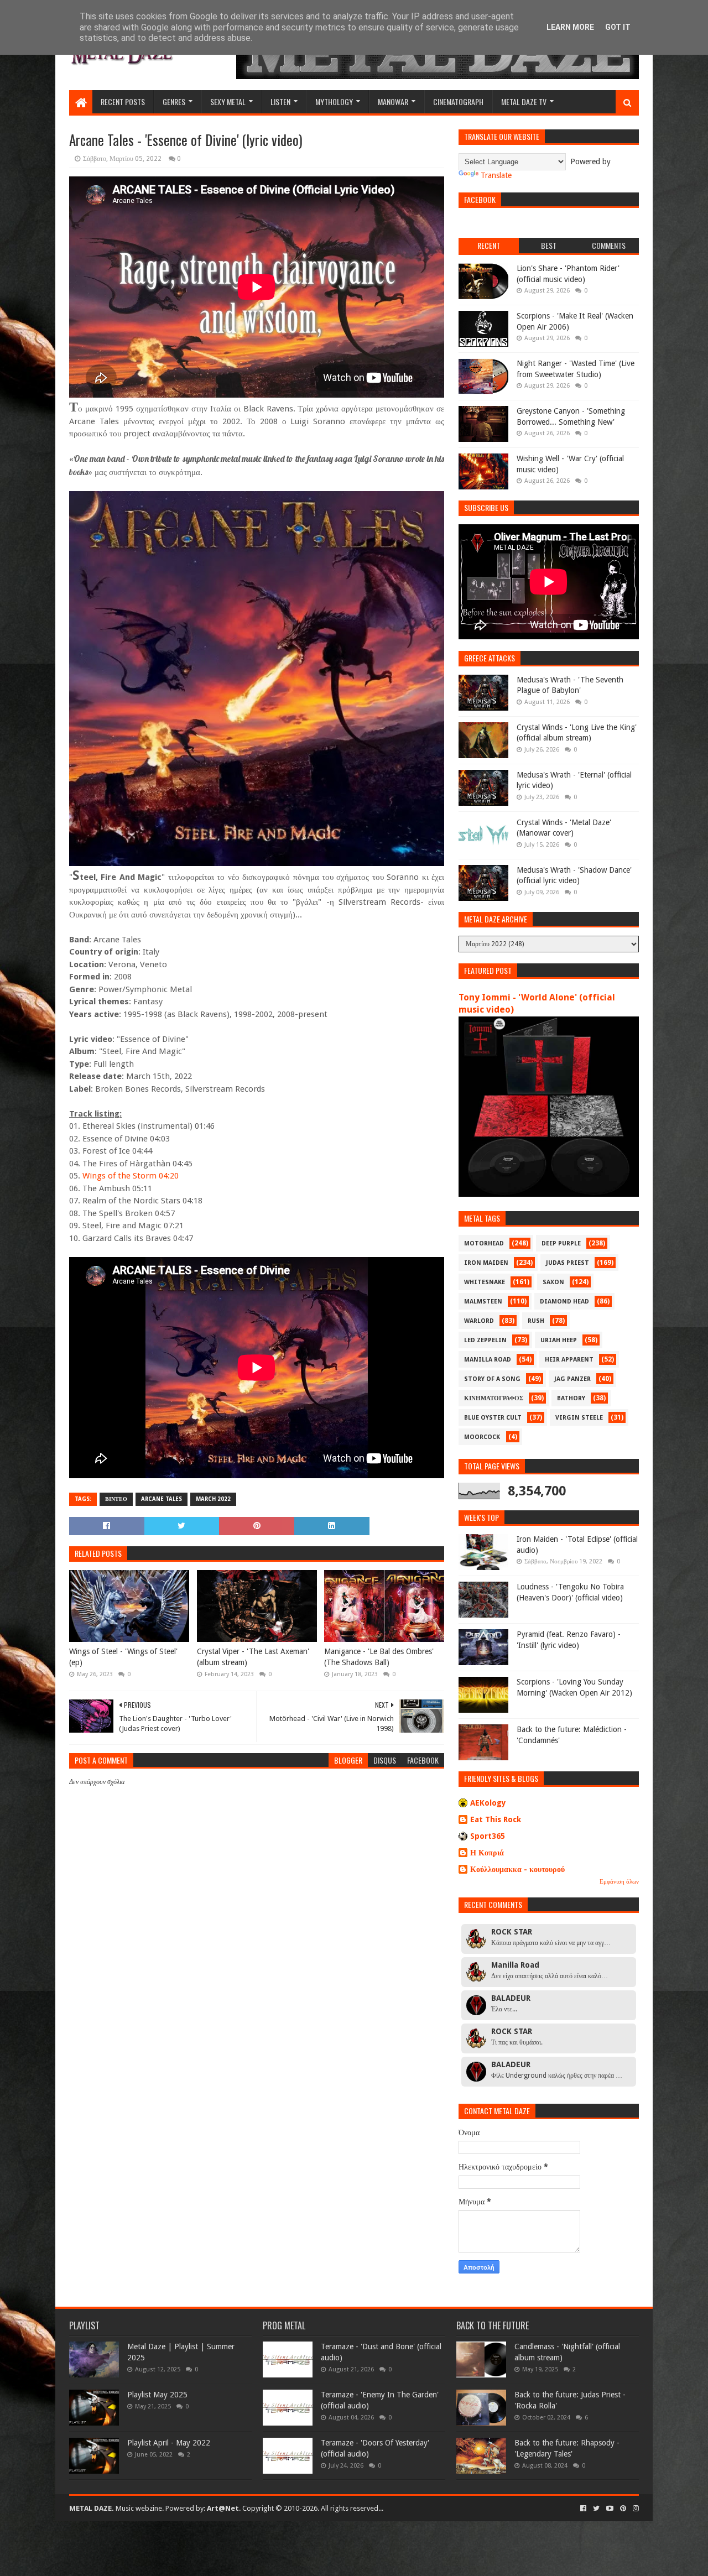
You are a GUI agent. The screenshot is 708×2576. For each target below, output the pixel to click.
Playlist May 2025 (157, 2395)
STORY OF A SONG (492, 1379)
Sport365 (488, 1836)
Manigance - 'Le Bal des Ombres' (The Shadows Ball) (379, 1657)
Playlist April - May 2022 (169, 2443)
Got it (618, 27)
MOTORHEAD (484, 1243)
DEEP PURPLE (561, 1243)
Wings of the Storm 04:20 (131, 1176)
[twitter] (596, 2509)
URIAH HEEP (559, 1340)
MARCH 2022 (213, 1499)
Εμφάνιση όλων (619, 1882)
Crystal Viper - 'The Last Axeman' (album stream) (253, 1657)
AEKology (488, 1803)
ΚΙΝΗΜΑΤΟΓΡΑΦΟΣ (494, 1398)
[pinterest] (623, 2509)
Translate (496, 175)
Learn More (570, 27)
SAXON (553, 1282)
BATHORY (571, 1398)
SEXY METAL (228, 101)
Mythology (334, 101)
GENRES (174, 101)
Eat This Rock (496, 1819)
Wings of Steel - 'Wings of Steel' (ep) (123, 1657)
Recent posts (123, 101)
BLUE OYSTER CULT (493, 1418)
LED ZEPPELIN (485, 1340)
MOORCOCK (482, 1437)
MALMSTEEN (483, 1302)
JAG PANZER (572, 1379)
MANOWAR (393, 101)
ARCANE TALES (162, 1499)
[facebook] (583, 2509)
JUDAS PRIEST (568, 1263)
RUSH (536, 1321)
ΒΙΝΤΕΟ (116, 1499)
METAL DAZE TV (524, 101)
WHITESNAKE (485, 1282)
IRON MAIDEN (486, 1263)
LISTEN (280, 101)
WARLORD (479, 1321)
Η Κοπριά (487, 1853)
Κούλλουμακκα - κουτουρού (517, 1869)
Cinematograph (458, 101)
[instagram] (635, 2509)
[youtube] (610, 2509)
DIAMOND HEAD (564, 1302)
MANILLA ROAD (488, 1360)
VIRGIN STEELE (579, 1418)
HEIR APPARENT (569, 1360)
